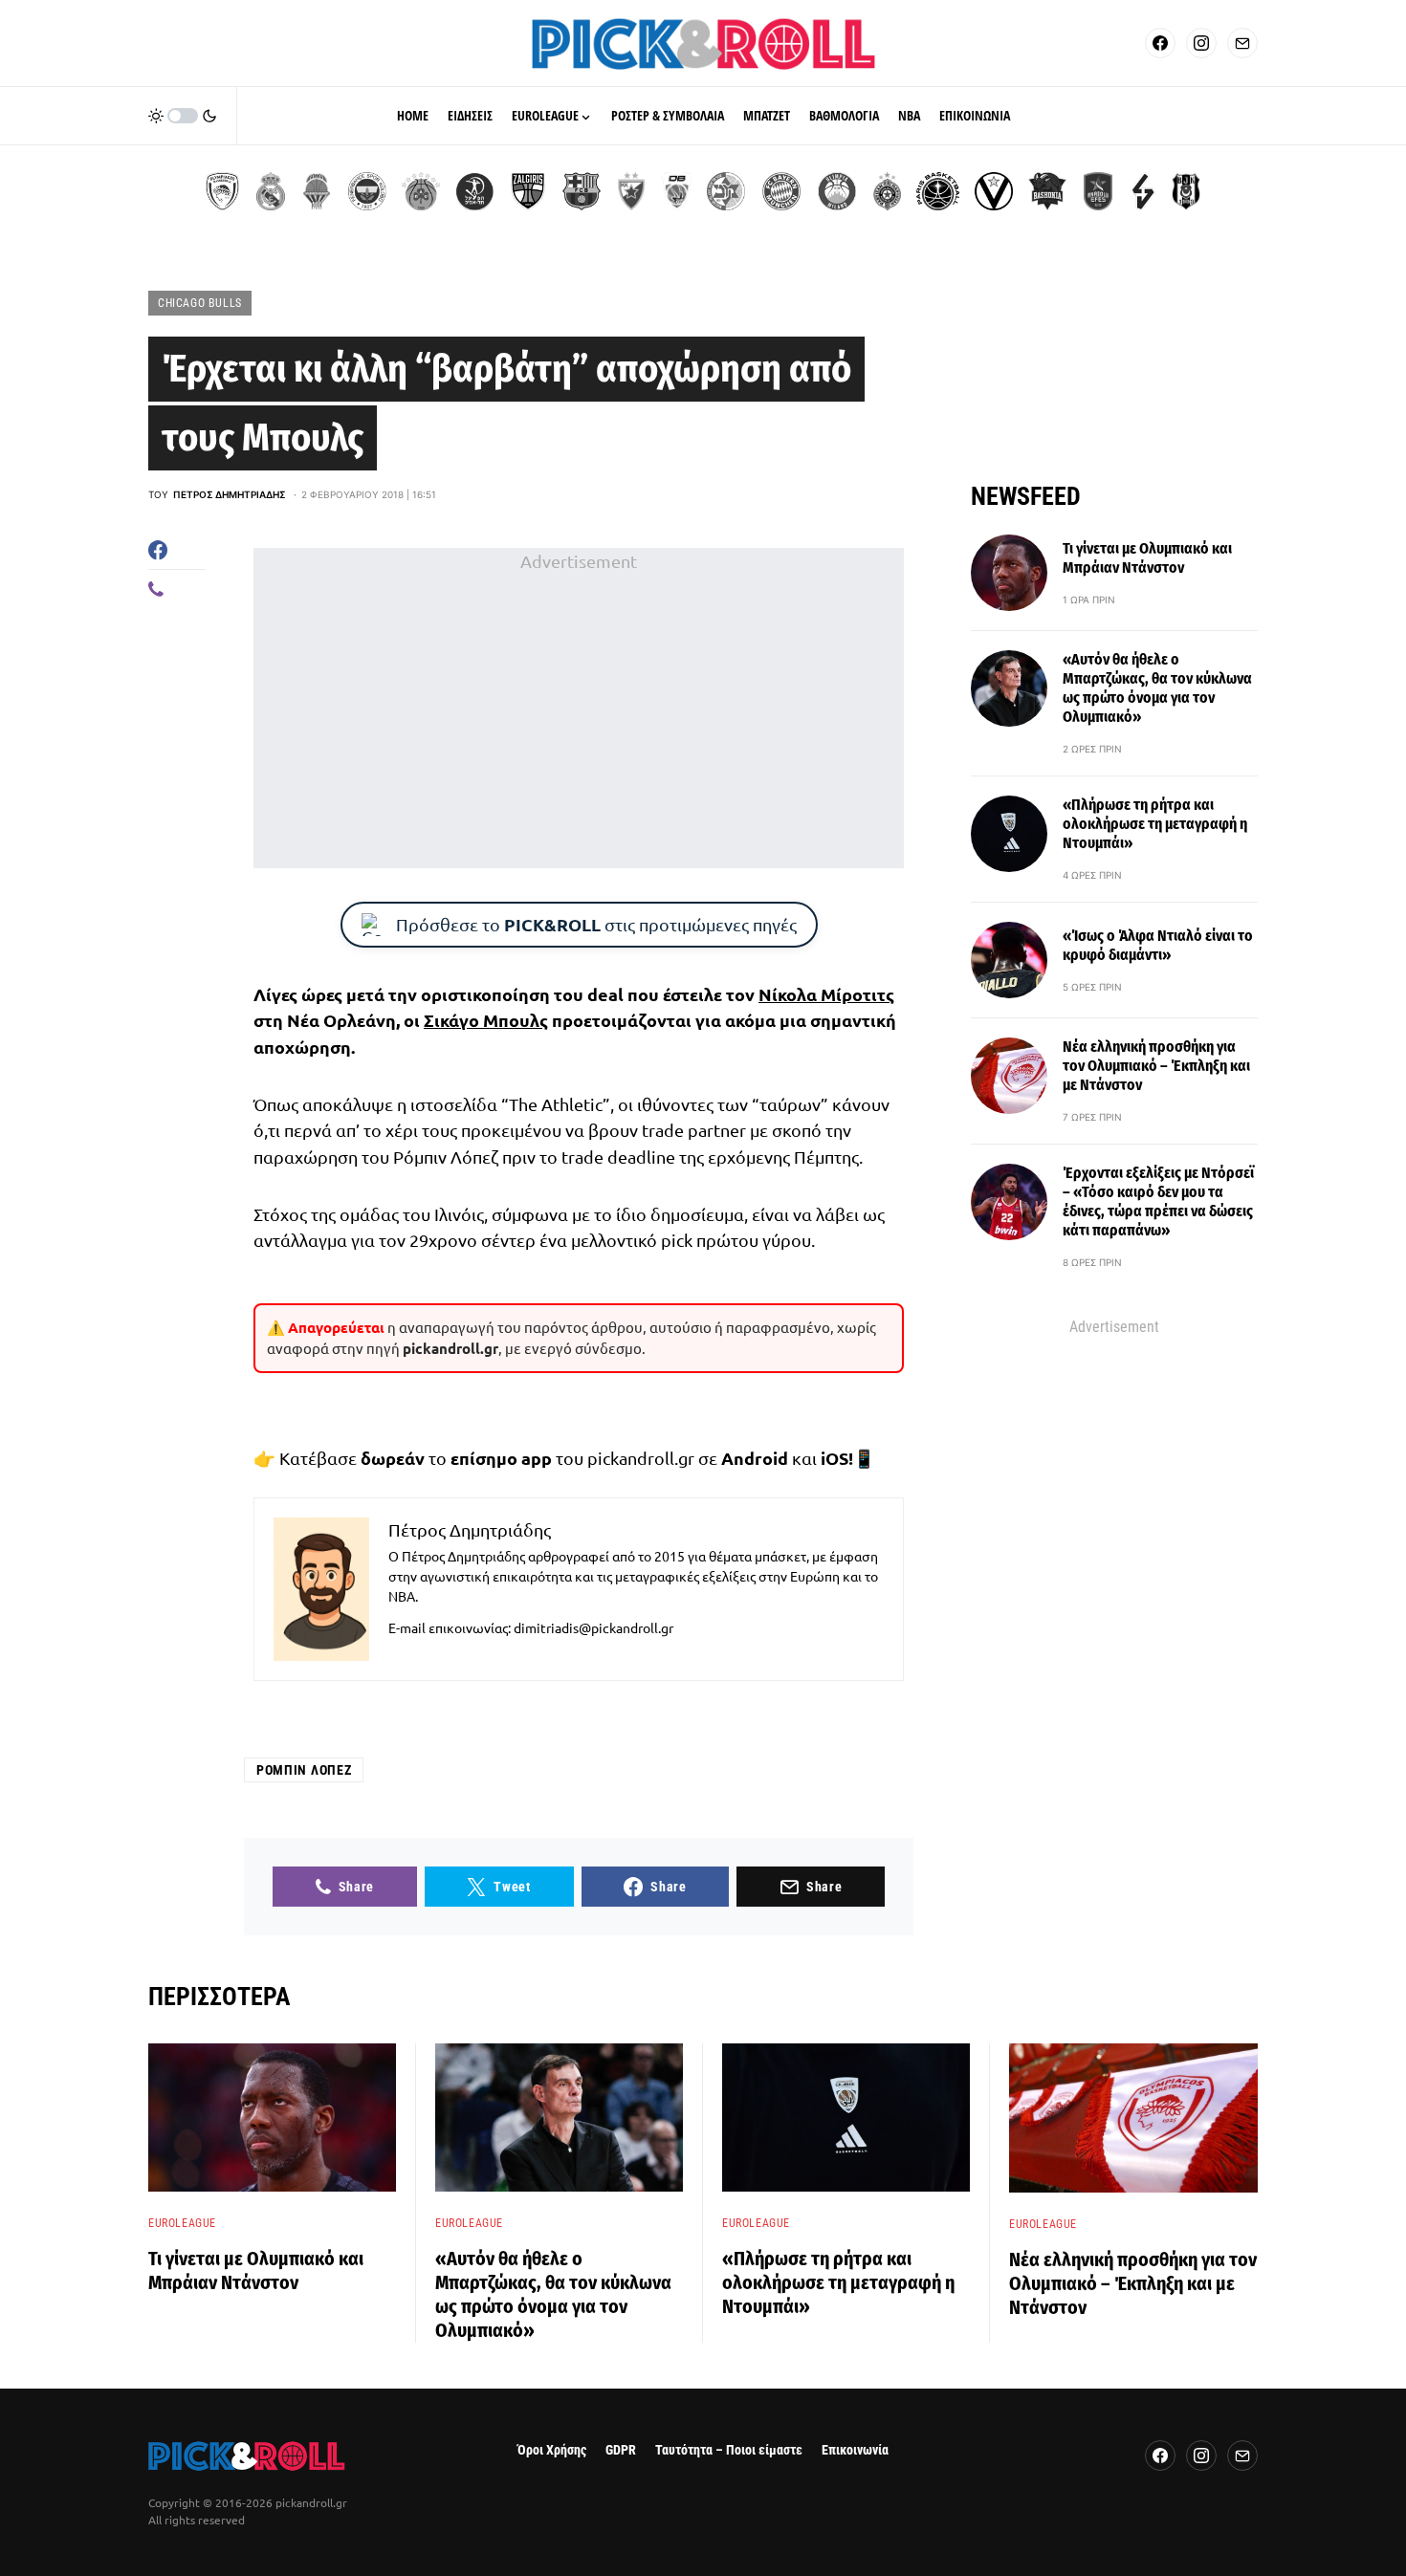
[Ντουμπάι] (677, 191)
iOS (835, 1458)
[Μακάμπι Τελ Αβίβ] (726, 191)
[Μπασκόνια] (1047, 191)
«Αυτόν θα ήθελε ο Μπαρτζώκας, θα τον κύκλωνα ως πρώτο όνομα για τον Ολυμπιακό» (1157, 688)
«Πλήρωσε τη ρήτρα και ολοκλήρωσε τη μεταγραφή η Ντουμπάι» (1155, 824)
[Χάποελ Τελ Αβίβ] (474, 191)
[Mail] (1242, 43)
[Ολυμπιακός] (222, 191)
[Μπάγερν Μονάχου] (781, 191)
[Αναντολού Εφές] (1098, 191)
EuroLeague (182, 2223)
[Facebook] (1160, 43)
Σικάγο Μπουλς (486, 1020)
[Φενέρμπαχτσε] (367, 191)
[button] (183, 116)
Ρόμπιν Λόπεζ (304, 1770)
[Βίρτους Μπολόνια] (994, 191)
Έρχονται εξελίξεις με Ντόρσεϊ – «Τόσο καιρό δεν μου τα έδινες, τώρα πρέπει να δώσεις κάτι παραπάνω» (1158, 1201)
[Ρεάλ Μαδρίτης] (271, 191)
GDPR (621, 2450)
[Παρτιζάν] (887, 191)
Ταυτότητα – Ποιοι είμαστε (729, 2450)
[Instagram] (1201, 43)
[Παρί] (938, 191)
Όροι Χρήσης (552, 2450)
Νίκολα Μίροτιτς (826, 994)
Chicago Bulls (200, 303)
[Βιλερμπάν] (1143, 191)
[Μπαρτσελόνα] (582, 191)
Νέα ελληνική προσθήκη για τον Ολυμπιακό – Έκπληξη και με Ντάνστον (1156, 1066)
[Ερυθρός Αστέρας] (631, 191)
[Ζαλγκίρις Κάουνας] (528, 191)
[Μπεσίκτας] (1186, 191)
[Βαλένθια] (317, 191)
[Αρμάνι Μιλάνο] (837, 191)
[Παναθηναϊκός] (421, 191)
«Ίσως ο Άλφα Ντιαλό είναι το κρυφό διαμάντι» (1158, 945)
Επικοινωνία (855, 2450)
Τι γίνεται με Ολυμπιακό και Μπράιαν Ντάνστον (1147, 558)
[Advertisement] (579, 709)
